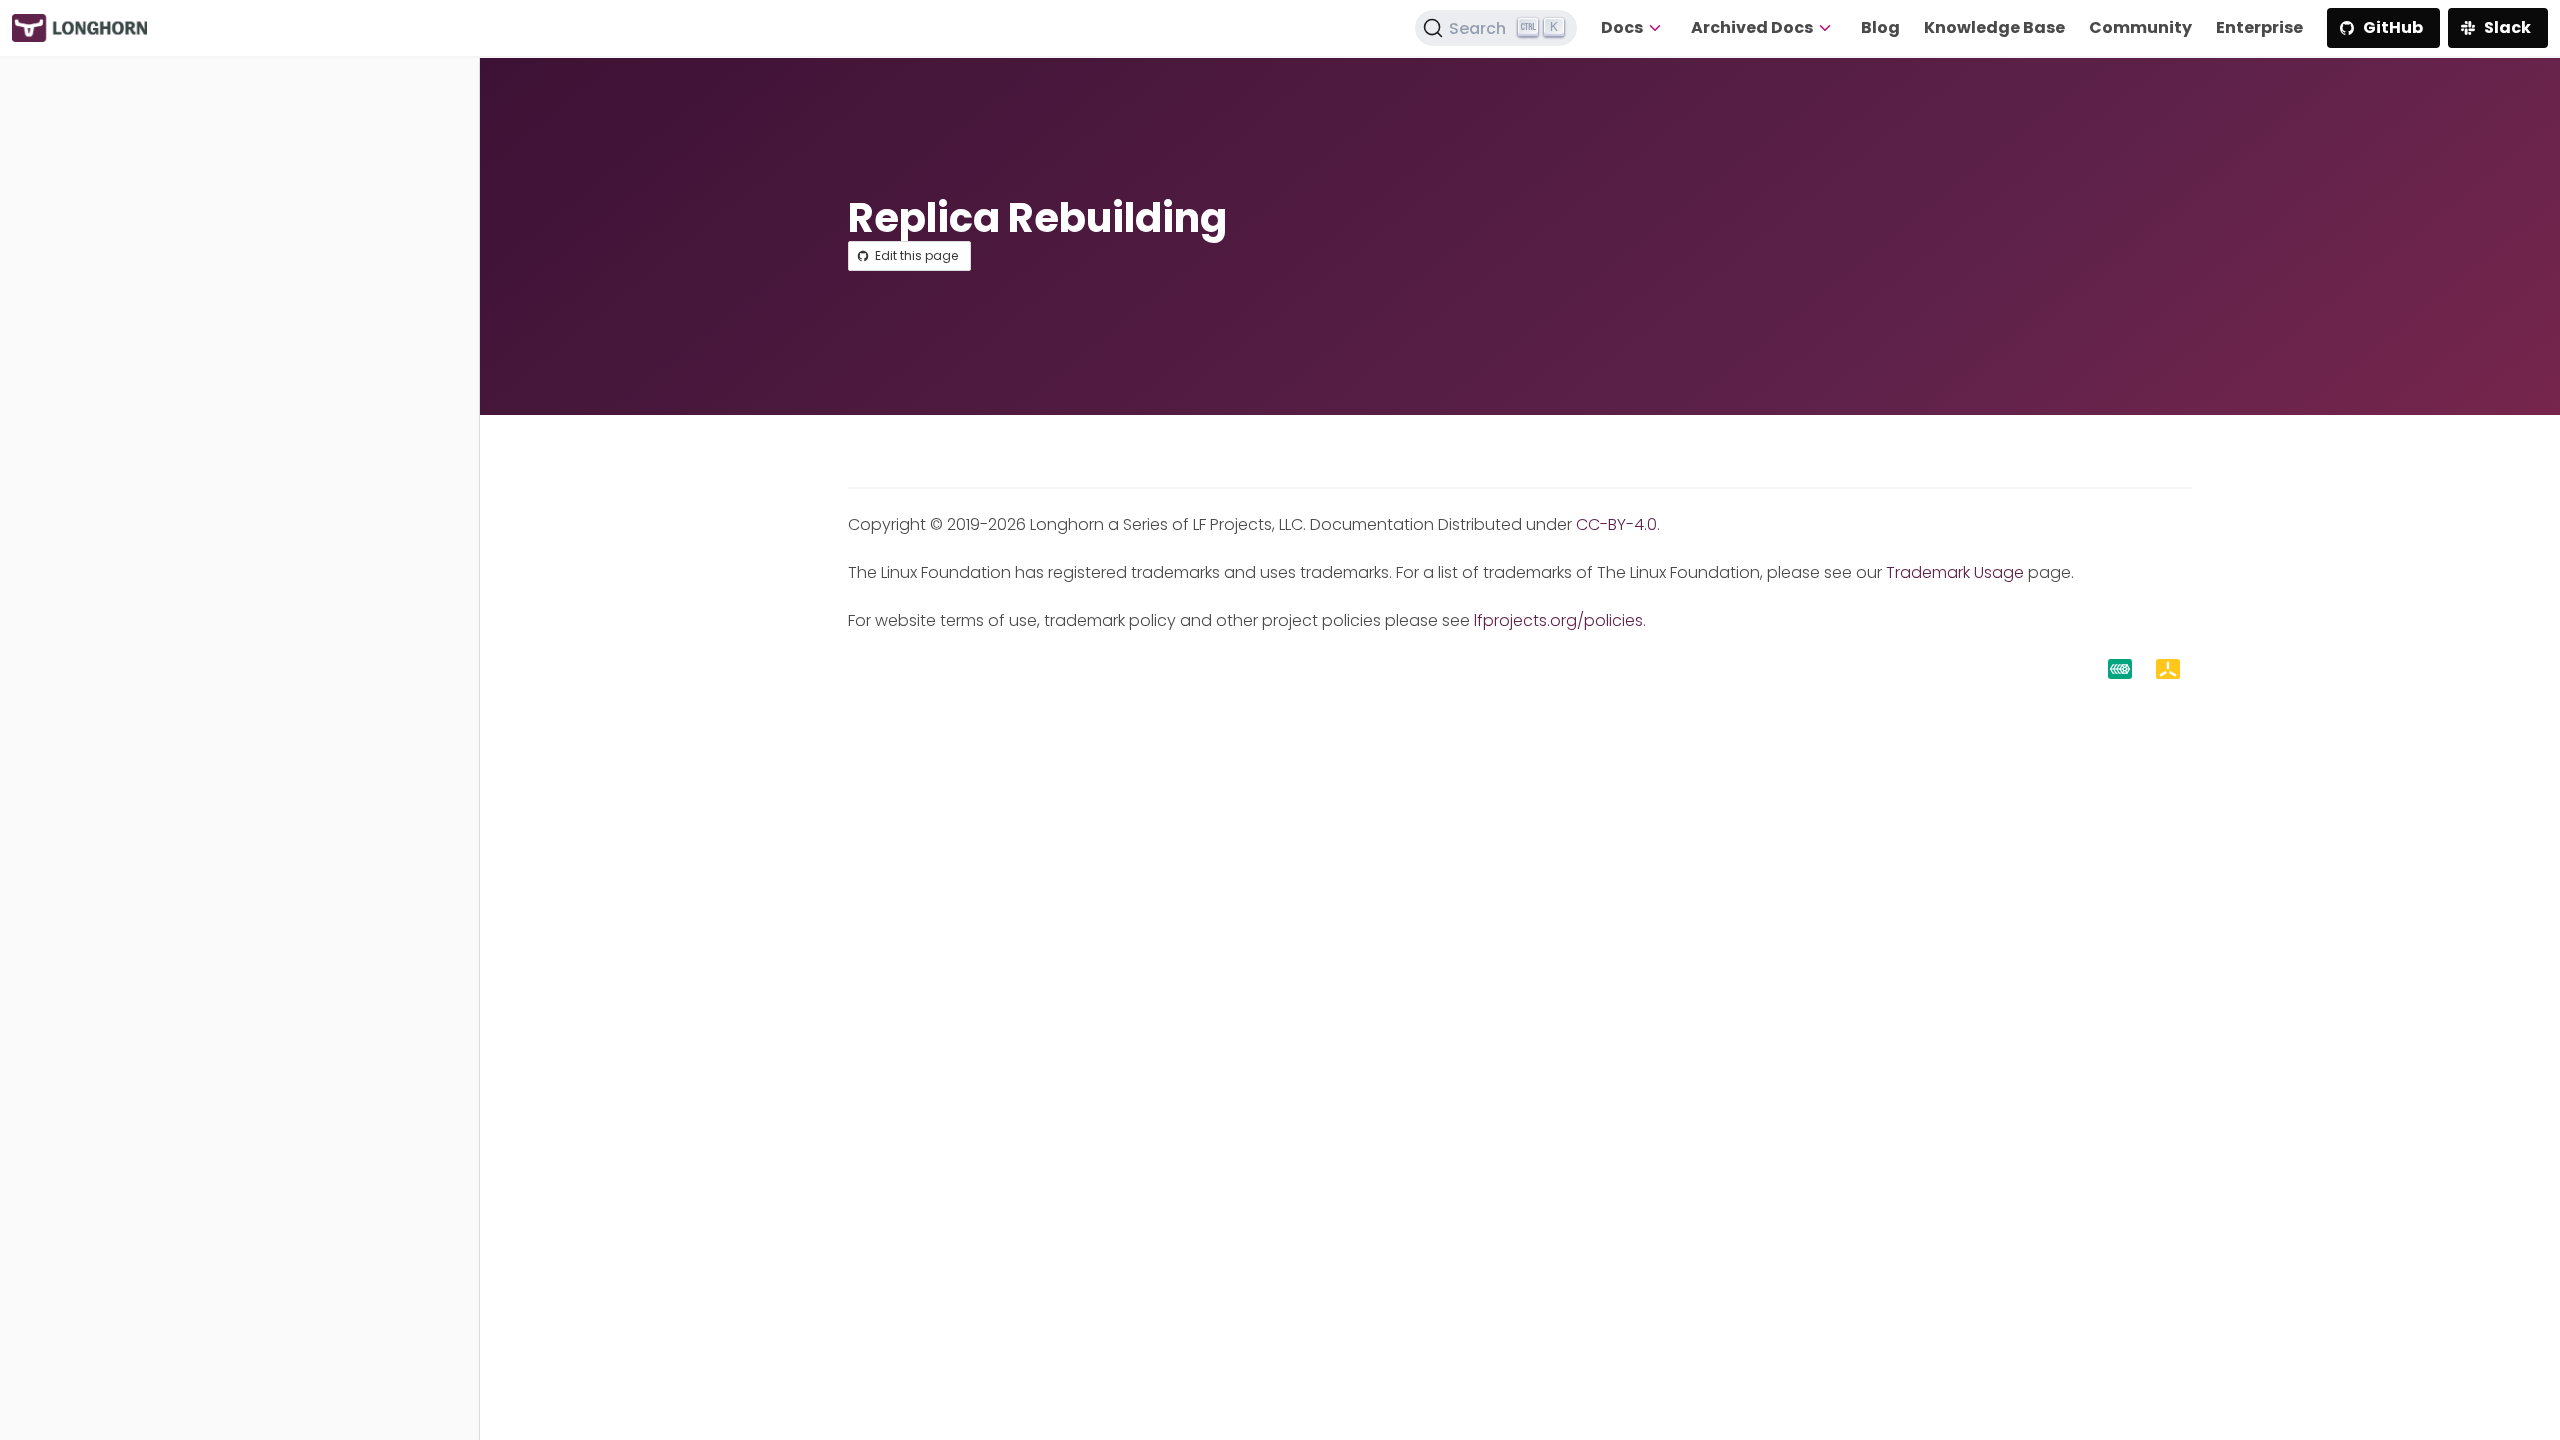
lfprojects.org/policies (1558, 620)
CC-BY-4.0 (1616, 524)
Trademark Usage (1955, 572)
